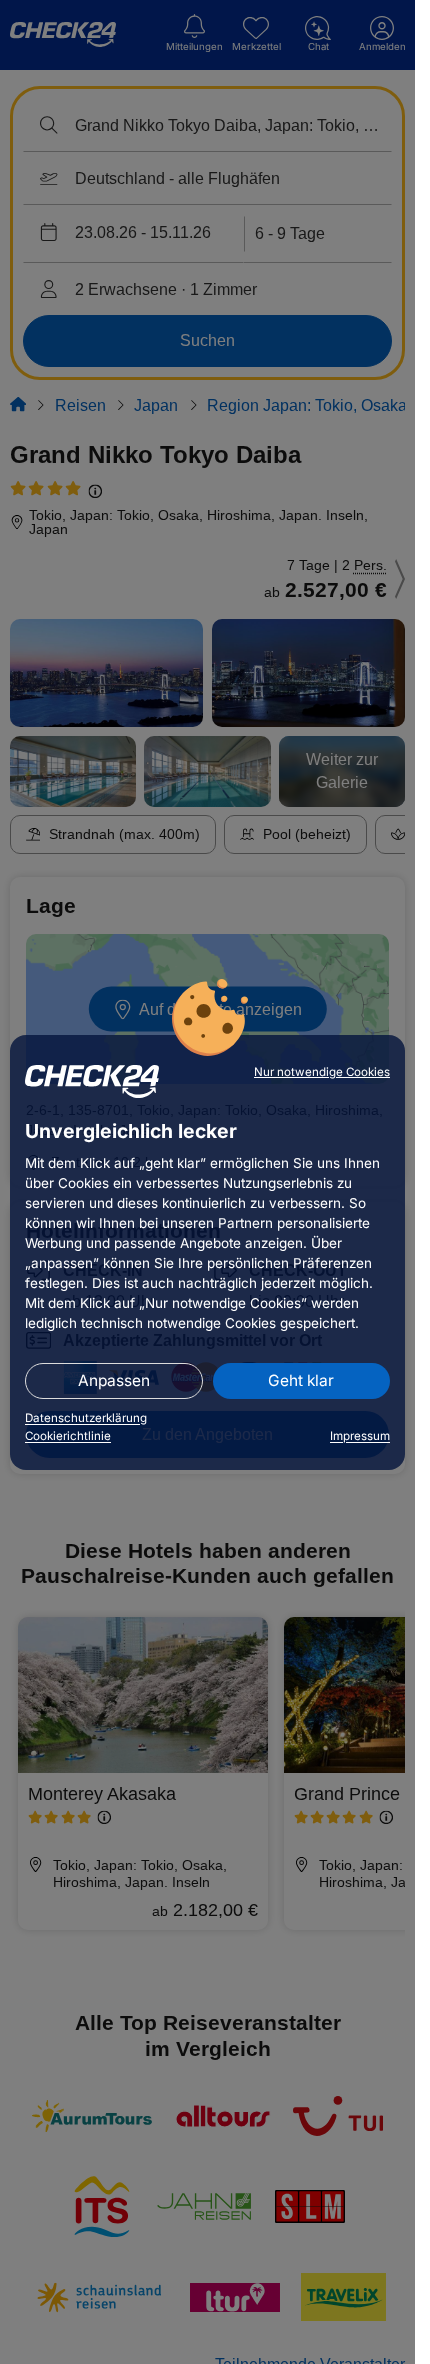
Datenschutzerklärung (86, 1418)
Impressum (360, 1436)
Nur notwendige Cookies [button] (322, 1072)
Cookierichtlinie (68, 1436)
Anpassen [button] (114, 1380)
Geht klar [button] (301, 1380)
